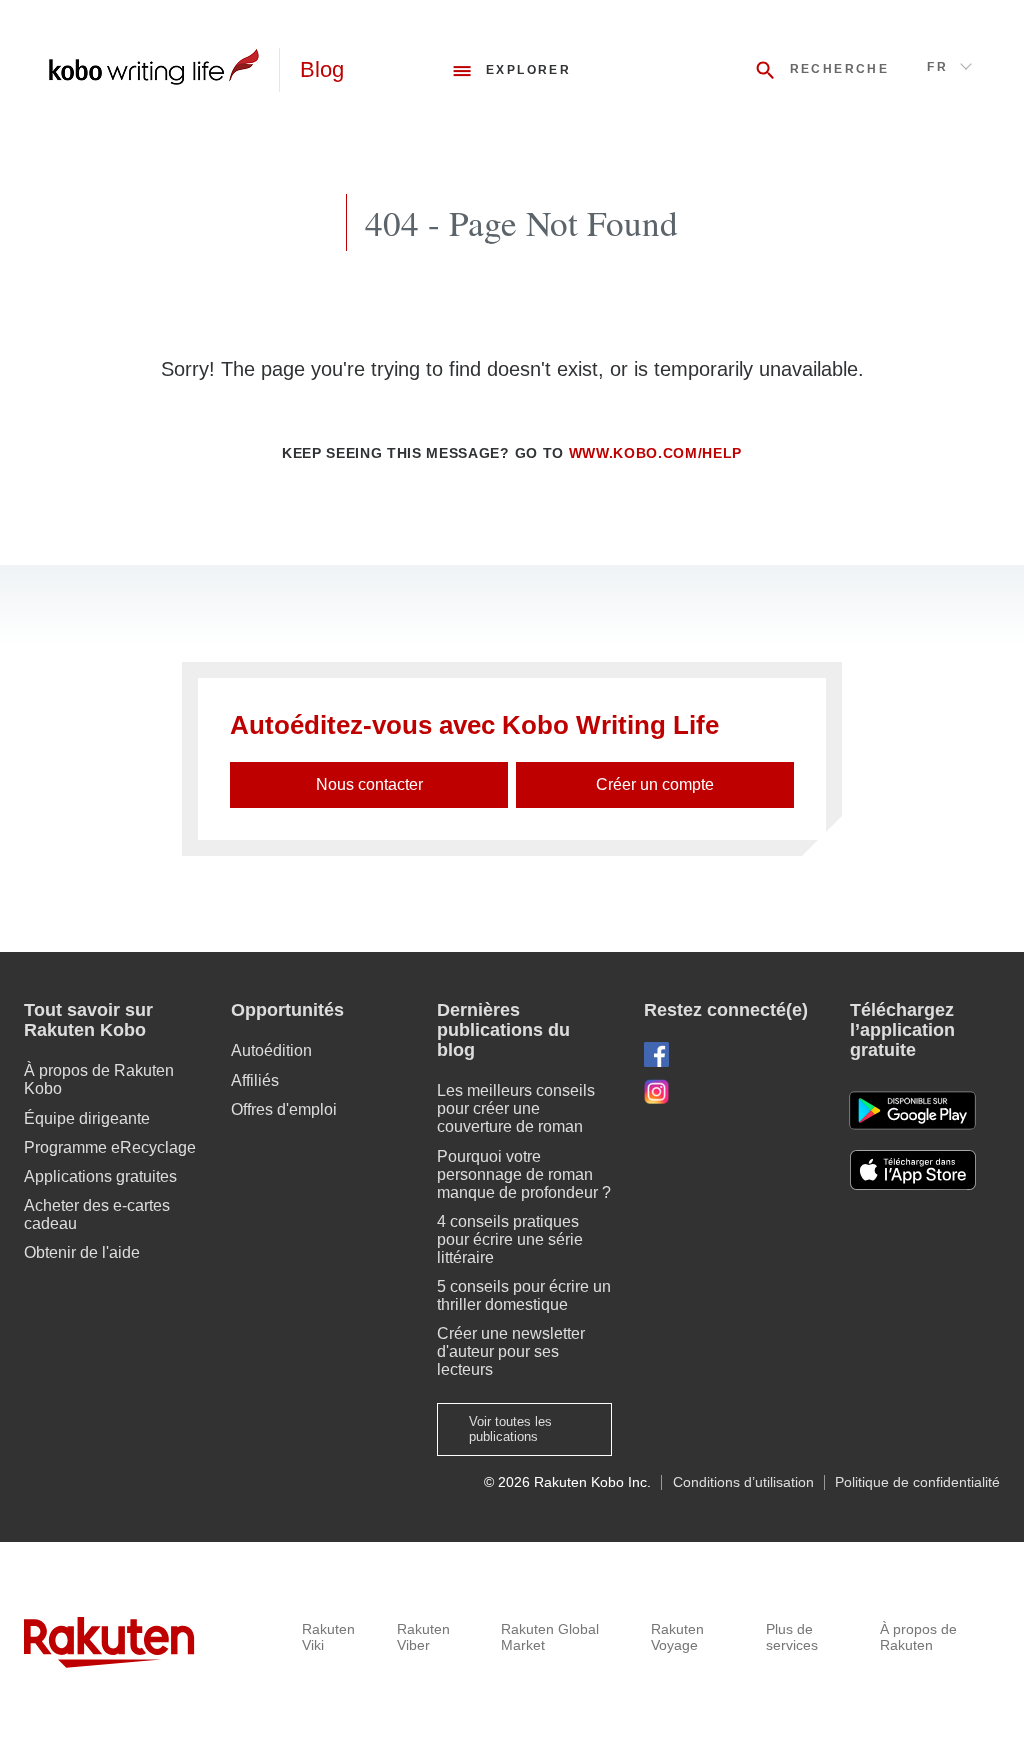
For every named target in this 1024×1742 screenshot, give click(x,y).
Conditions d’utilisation (743, 1482)
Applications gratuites (100, 1176)
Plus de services (792, 1637)
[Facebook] (731, 1054)
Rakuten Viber (423, 1637)
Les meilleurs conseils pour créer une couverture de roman (516, 1108)
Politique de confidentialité (917, 1482)
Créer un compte (655, 784)
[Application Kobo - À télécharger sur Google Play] (912, 1110)
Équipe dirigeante (87, 1118)
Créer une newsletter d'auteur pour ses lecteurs (511, 1351)
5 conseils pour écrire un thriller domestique (524, 1295)
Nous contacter (369, 784)
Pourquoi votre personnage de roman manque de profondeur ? (524, 1174)
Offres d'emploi (284, 1109)
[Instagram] (731, 1091)
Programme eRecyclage (110, 1147)
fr (937, 67)
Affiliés (255, 1080)
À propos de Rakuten (918, 1637)
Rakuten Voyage (677, 1637)
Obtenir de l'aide (82, 1252)
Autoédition (271, 1050)
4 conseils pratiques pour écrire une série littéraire (510, 1239)
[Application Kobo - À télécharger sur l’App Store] (925, 1170)
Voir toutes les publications (510, 1429)
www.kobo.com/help (656, 453)
